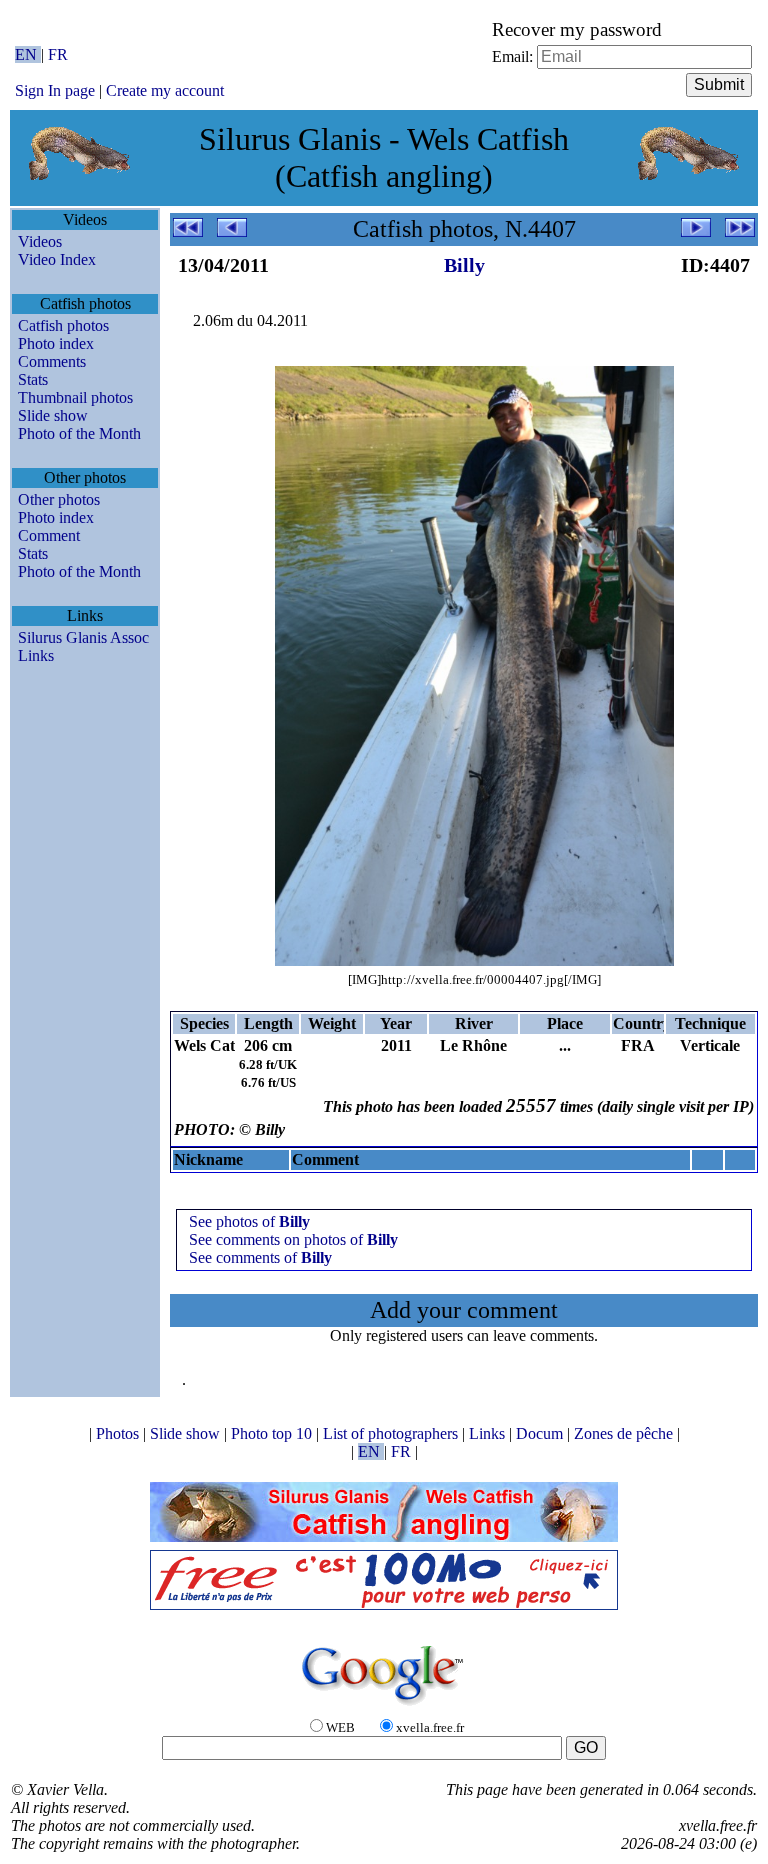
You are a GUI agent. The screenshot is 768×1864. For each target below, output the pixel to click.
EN (28, 54)
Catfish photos (63, 325)
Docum (541, 1433)
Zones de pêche (625, 1433)
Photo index (56, 343)
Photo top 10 (273, 1433)
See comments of (260, 1257)
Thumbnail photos (75, 397)
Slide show (53, 415)
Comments (52, 361)
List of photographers (392, 1433)
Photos (119, 1433)
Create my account (165, 90)
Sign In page (55, 90)
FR (58, 54)
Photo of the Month (79, 433)
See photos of (249, 1221)
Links (36, 655)
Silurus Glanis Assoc (83, 637)
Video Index (57, 259)
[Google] (384, 1706)
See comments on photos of (293, 1239)
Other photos (59, 499)
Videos (40, 241)
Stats (33, 379)
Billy (464, 265)
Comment (49, 535)
